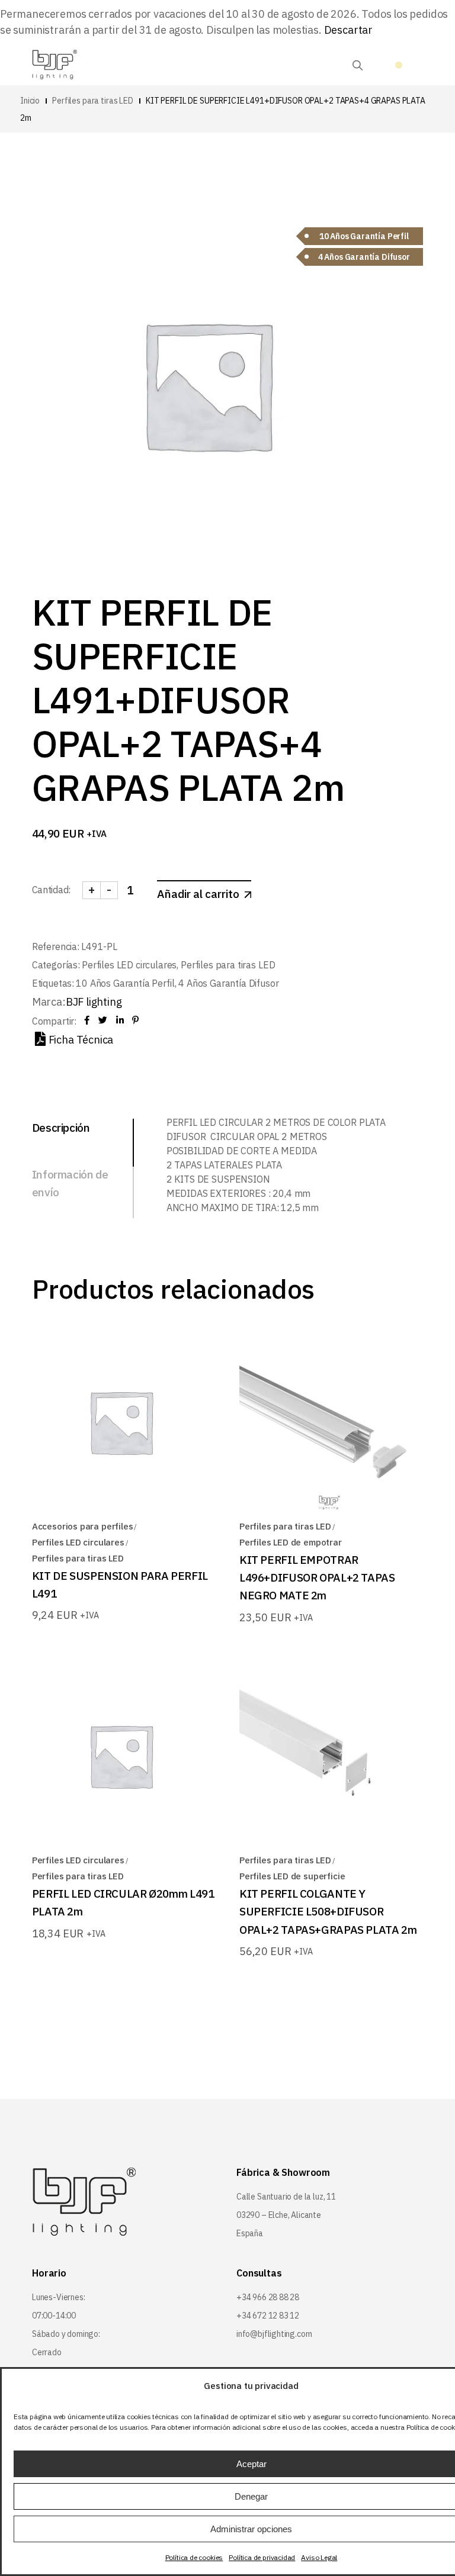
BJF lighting (94, 1002)
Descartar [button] (348, 30)
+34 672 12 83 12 (268, 2316)
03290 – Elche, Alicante (279, 2215)
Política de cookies (194, 2557)
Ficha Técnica (81, 1040)
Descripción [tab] (61, 1128)
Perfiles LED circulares (129, 965)
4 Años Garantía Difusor (228, 983)
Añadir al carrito (198, 894)
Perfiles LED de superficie (292, 1876)
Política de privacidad (262, 2557)
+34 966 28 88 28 (268, 2297)
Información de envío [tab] (70, 1183)
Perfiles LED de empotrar (291, 1542)
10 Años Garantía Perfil (125, 983)
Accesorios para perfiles (83, 1526)
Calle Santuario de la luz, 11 (286, 2197)
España (250, 2233)
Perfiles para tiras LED (228, 965)
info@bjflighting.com (274, 2334)
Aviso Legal (319, 2557)
